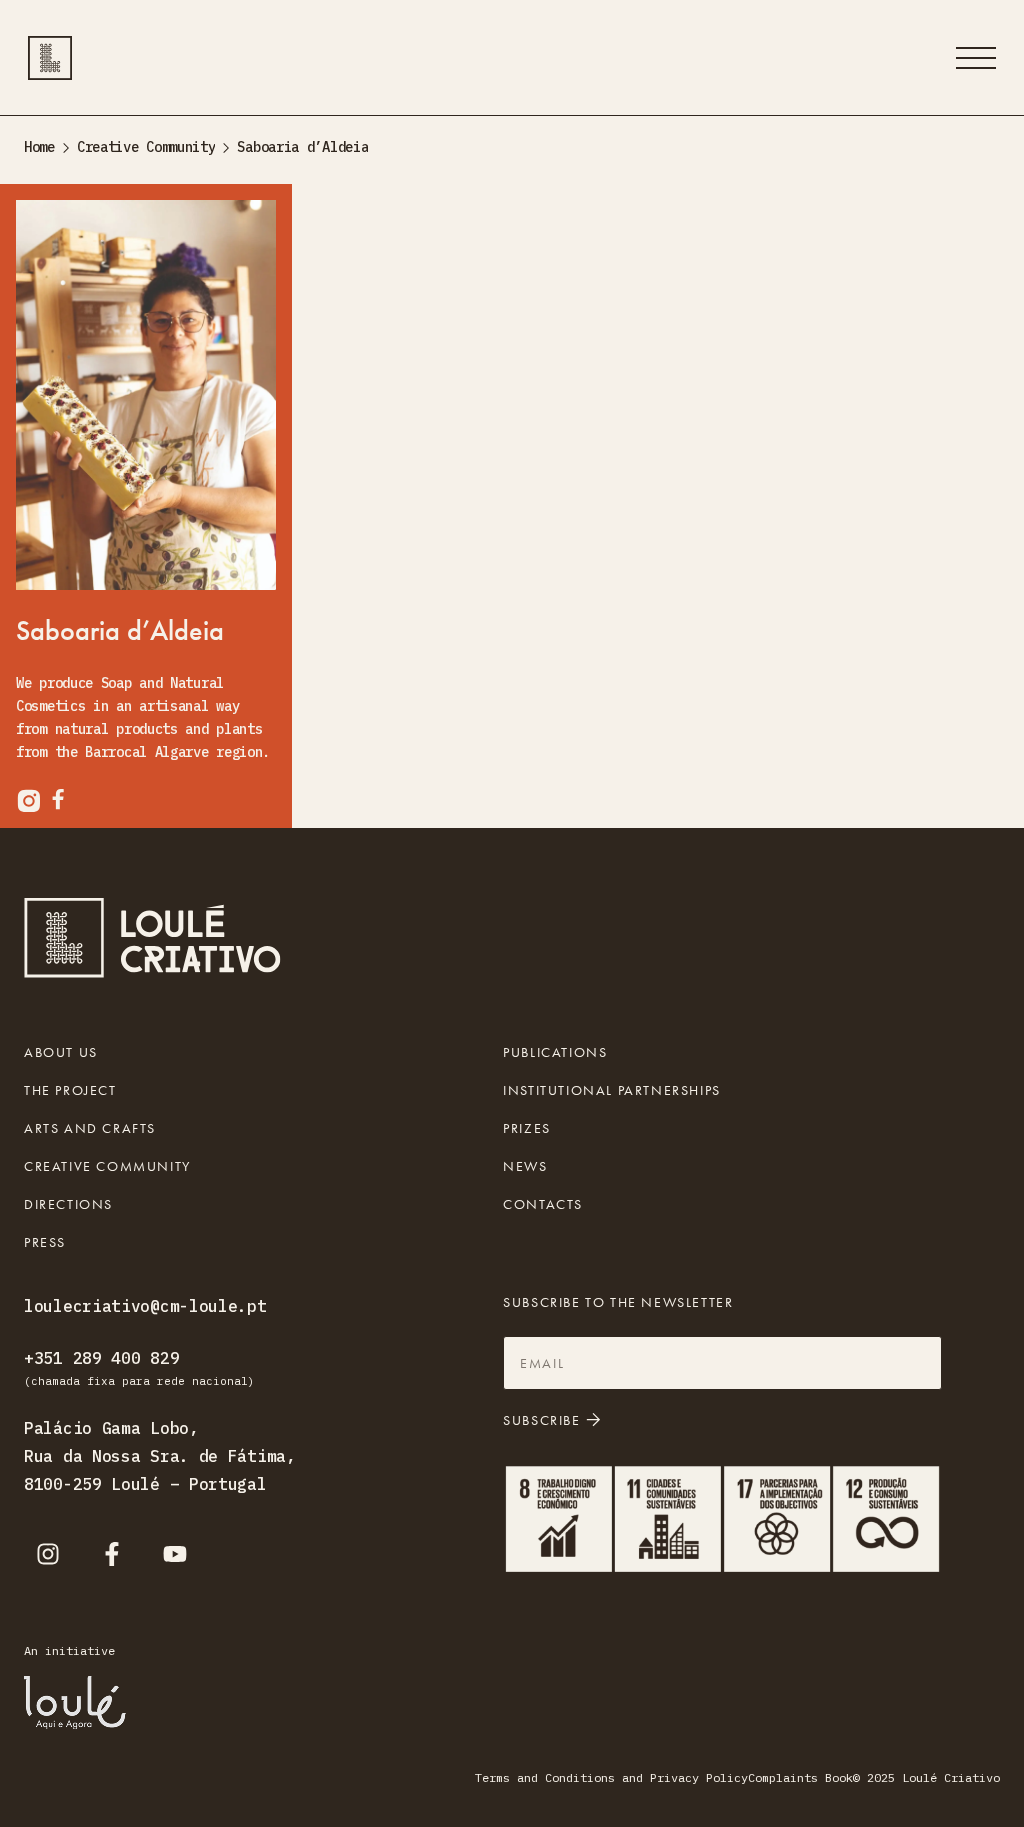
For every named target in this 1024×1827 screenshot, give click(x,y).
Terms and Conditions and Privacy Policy (611, 1777)
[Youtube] (175, 1554)
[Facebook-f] (112, 1554)
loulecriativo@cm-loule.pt (145, 1306)
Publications (555, 1052)
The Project (70, 1090)
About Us (61, 1052)
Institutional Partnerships (612, 1090)
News (525, 1166)
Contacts (543, 1204)
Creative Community (146, 147)
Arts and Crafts (90, 1128)
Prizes (527, 1128)
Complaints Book (800, 1777)
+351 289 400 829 (101, 1358)
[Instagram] (48, 1554)
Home (39, 147)
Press (45, 1242)
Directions (68, 1204)
